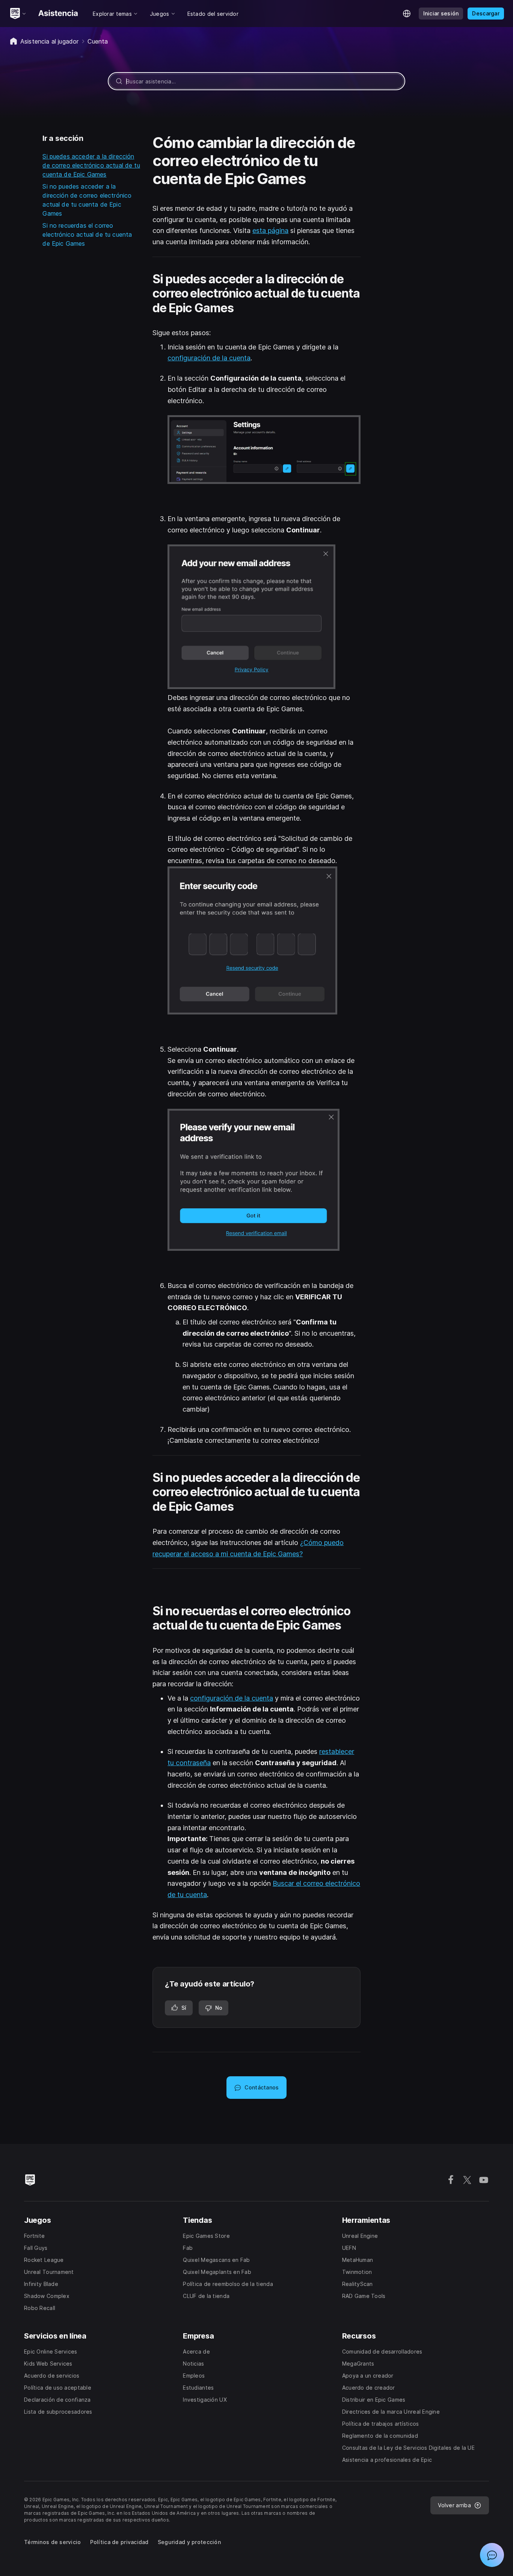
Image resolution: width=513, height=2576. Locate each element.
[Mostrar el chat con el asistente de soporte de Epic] (492, 2555)
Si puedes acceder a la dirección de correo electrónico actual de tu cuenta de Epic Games (91, 165)
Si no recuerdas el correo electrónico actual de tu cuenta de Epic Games (87, 234)
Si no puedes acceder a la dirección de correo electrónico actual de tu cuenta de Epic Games (87, 200)
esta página (270, 231)
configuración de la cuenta (209, 358)
